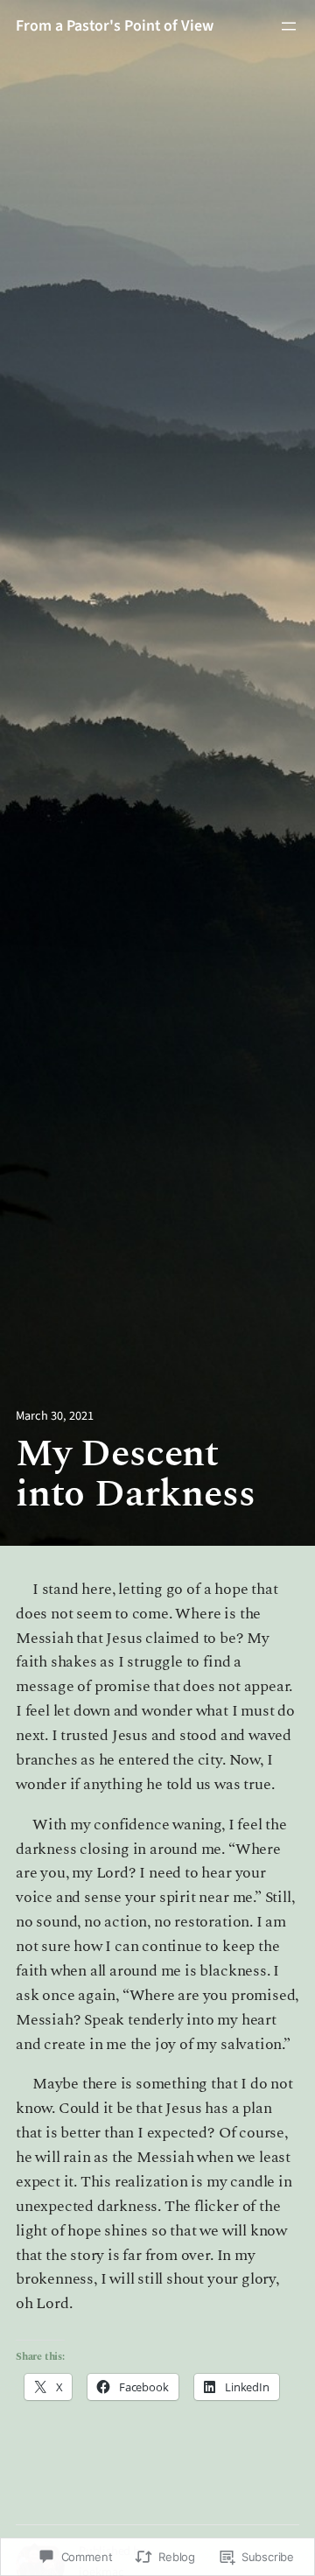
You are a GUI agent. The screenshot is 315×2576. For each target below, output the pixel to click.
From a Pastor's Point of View (115, 26)
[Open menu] (289, 26)
